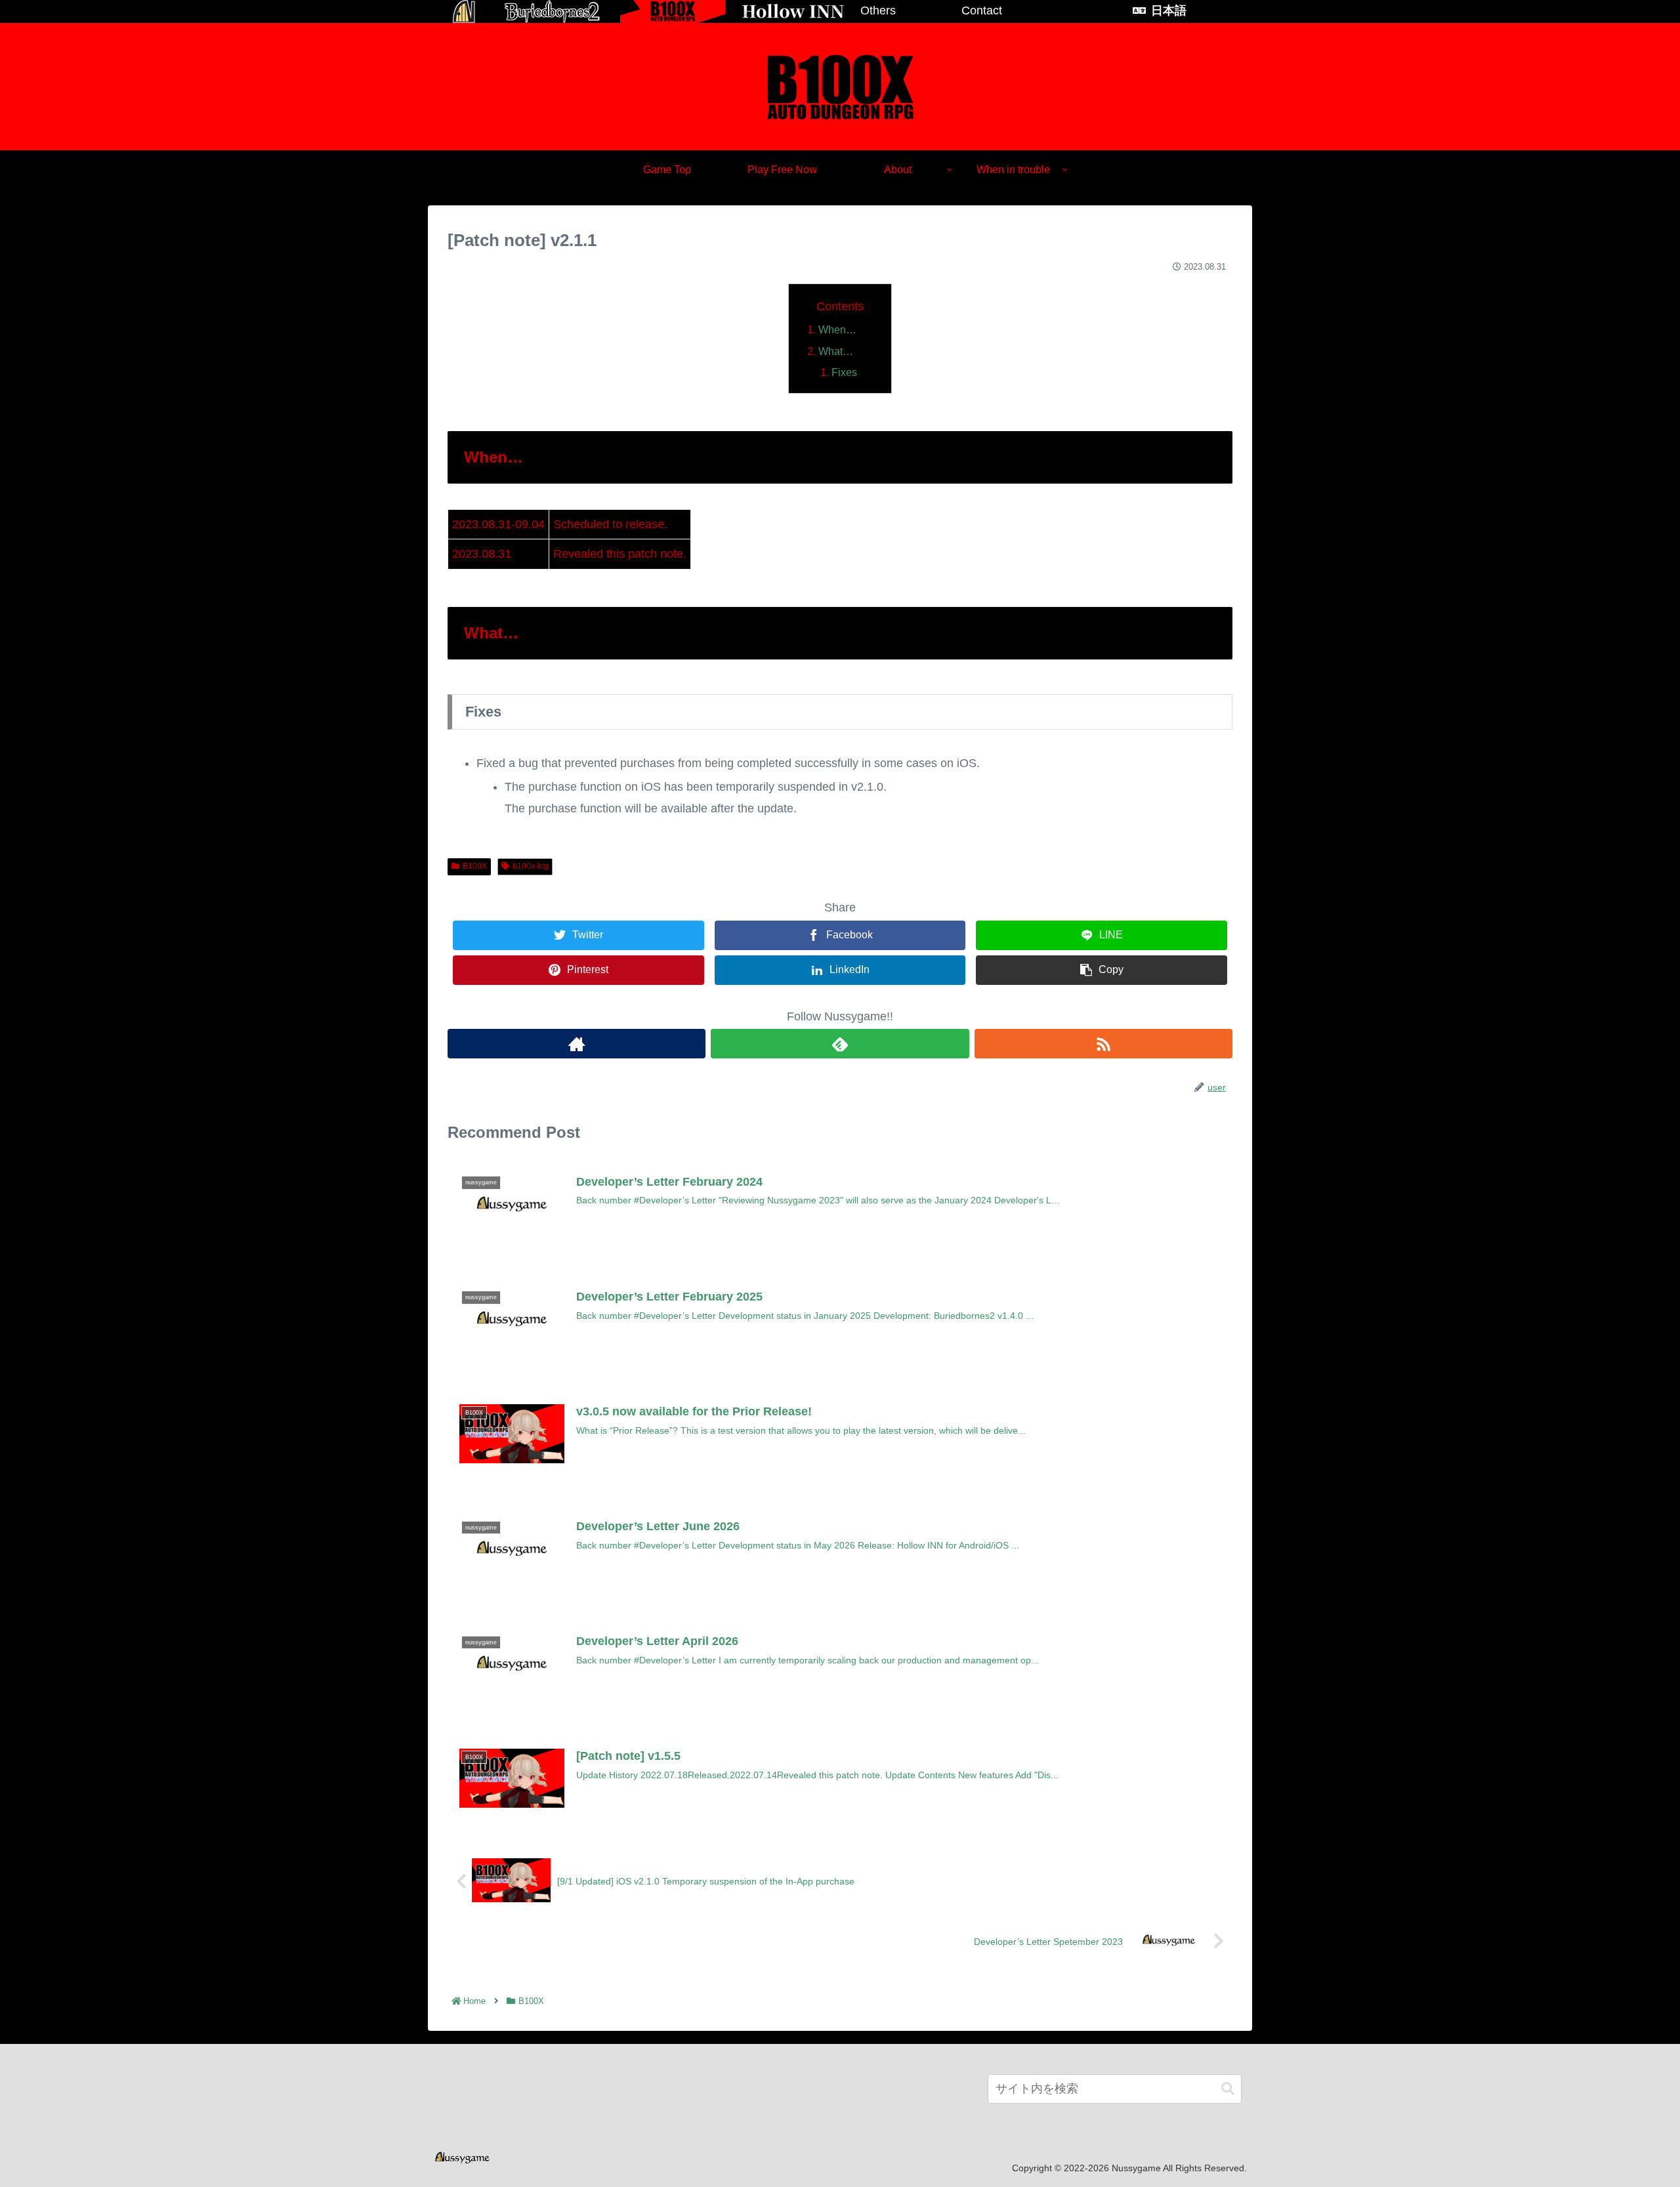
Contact (982, 10)
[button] (1228, 2089)
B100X (475, 866)
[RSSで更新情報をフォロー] (1103, 1044)
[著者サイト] (577, 1044)
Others (878, 10)
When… (837, 329)
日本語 (1169, 10)
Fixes (844, 372)
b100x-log (531, 866)
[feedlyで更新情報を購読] (840, 1044)
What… (836, 351)
